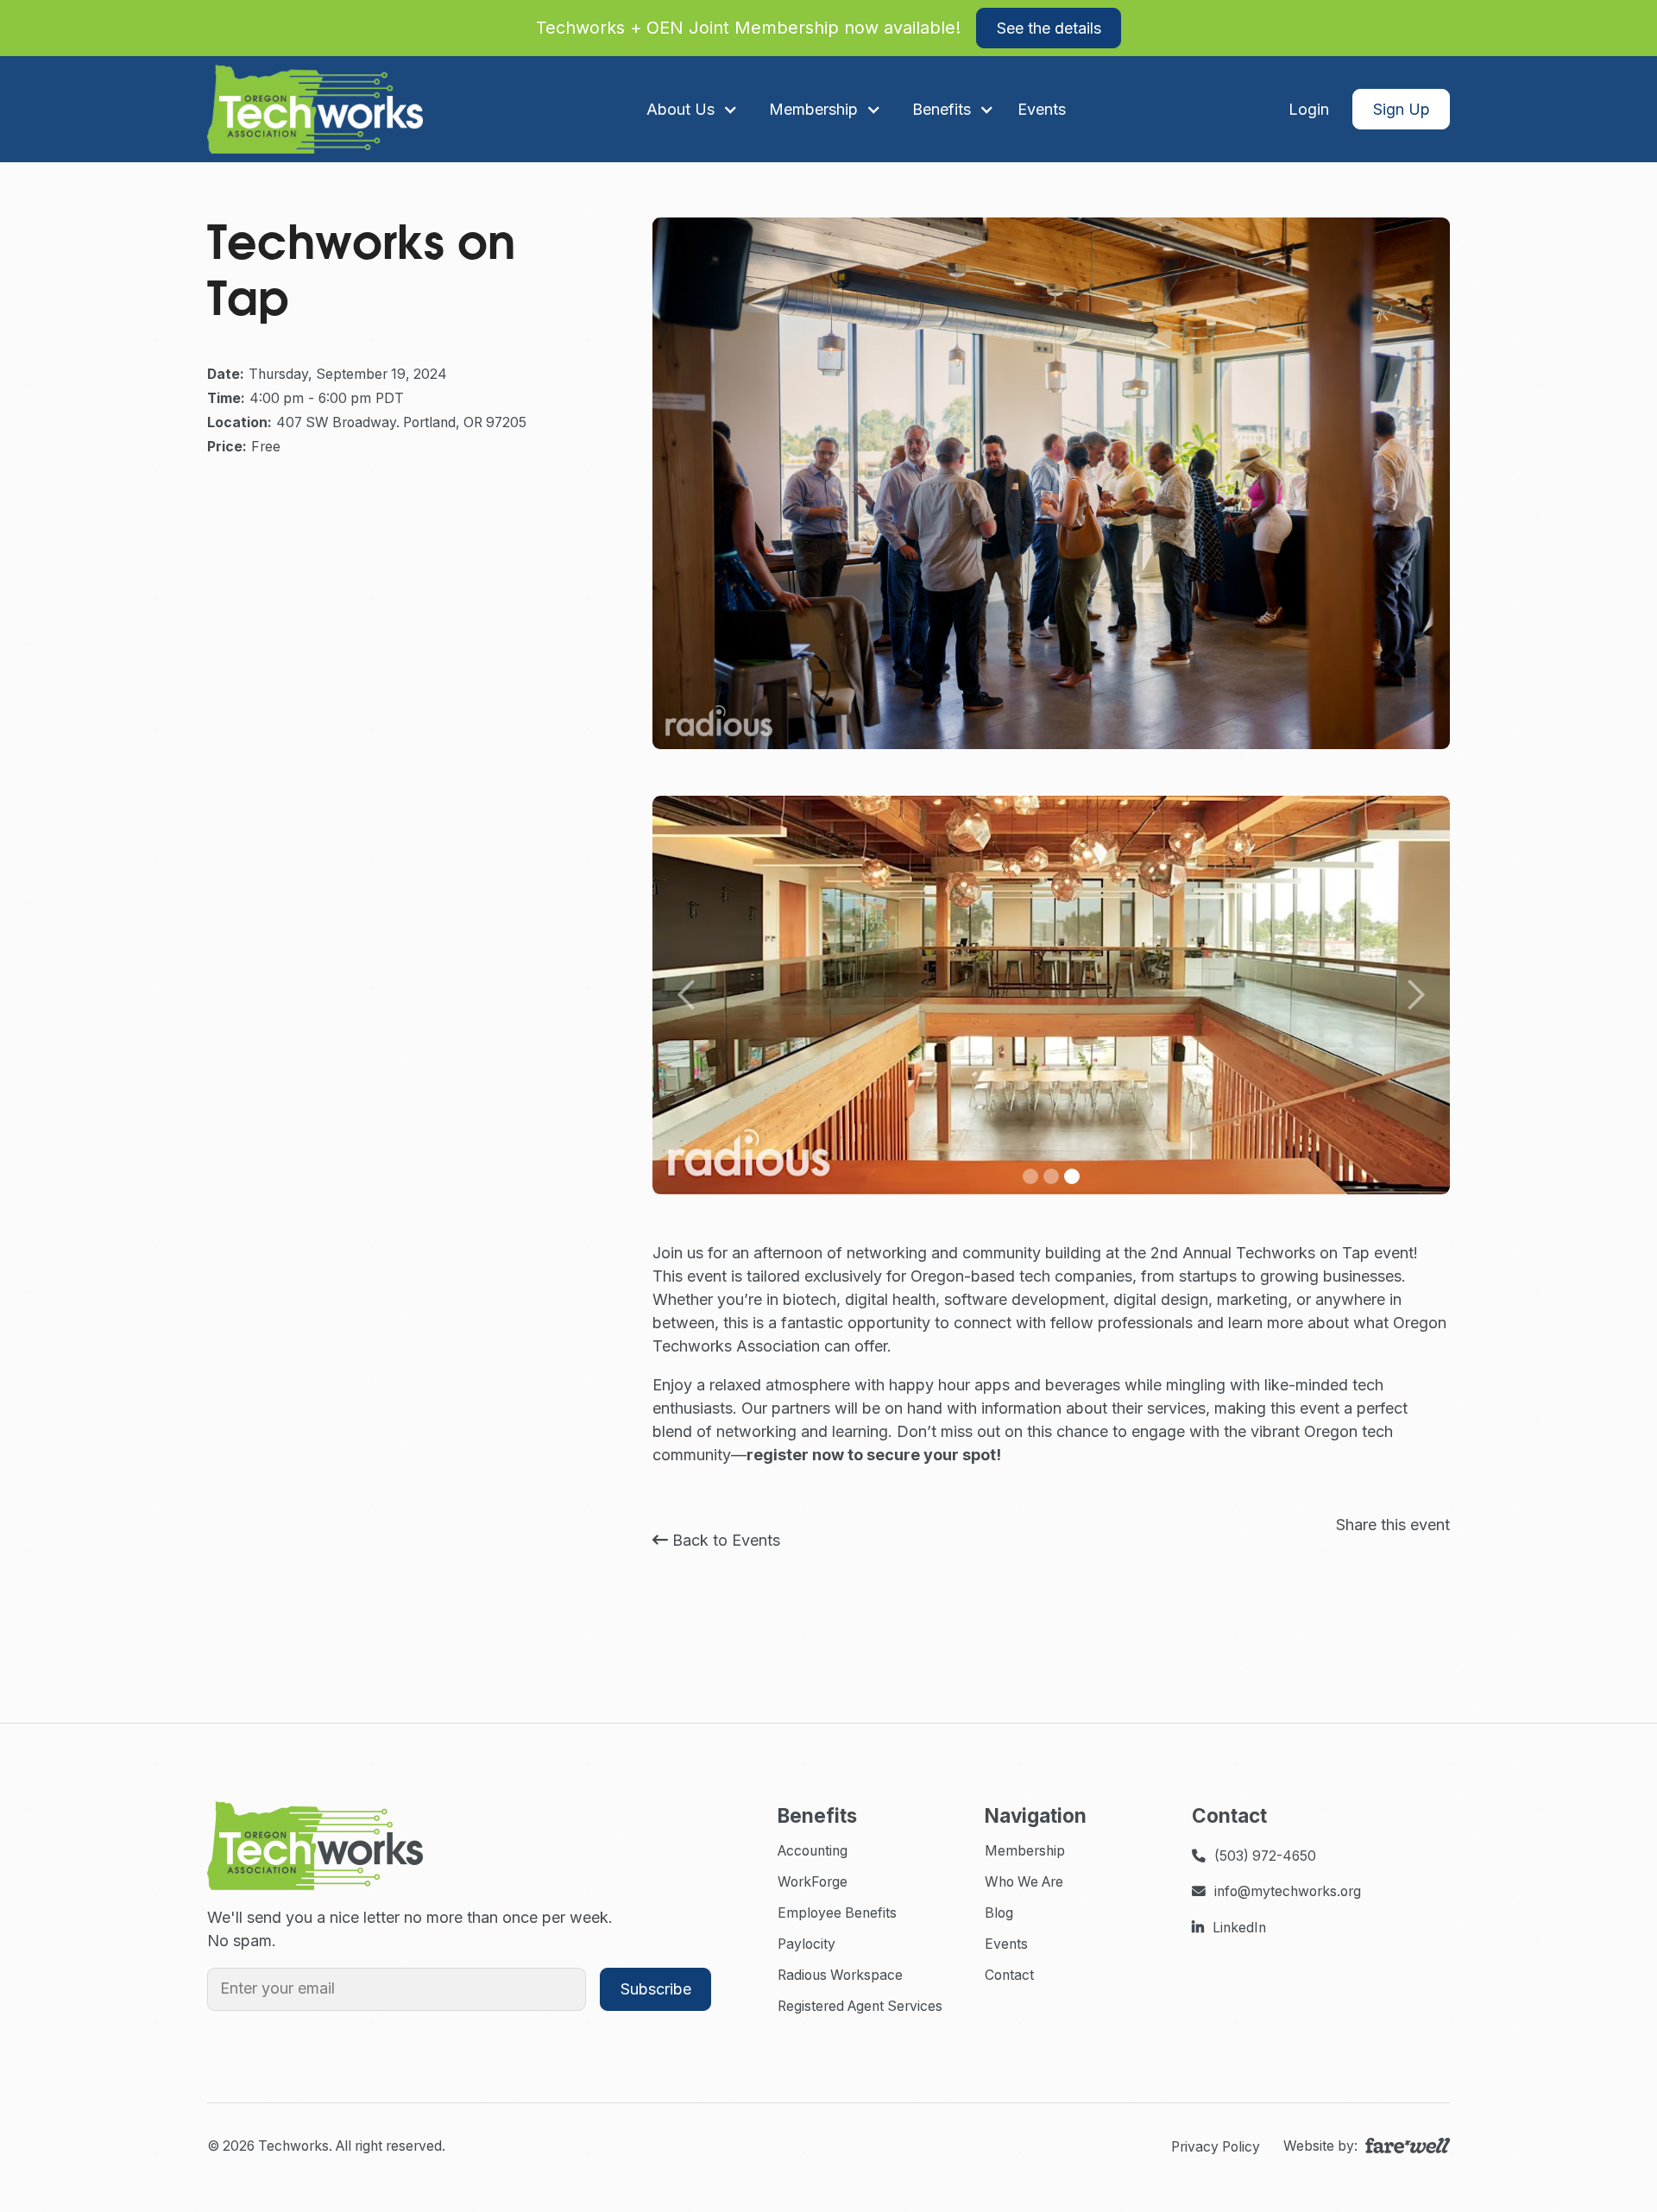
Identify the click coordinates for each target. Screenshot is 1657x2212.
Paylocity (806, 1944)
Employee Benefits (837, 1913)
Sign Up (1402, 109)
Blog (999, 1913)
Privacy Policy (1216, 2147)
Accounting (813, 1851)
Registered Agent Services (860, 2006)
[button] (692, 109)
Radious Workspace (840, 1975)
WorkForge (813, 1882)
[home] (315, 109)
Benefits (942, 109)
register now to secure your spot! (874, 1455)
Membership (1025, 1851)
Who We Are (1024, 1882)
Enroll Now (1273, 28)
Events (1006, 1944)
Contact (1009, 1975)
